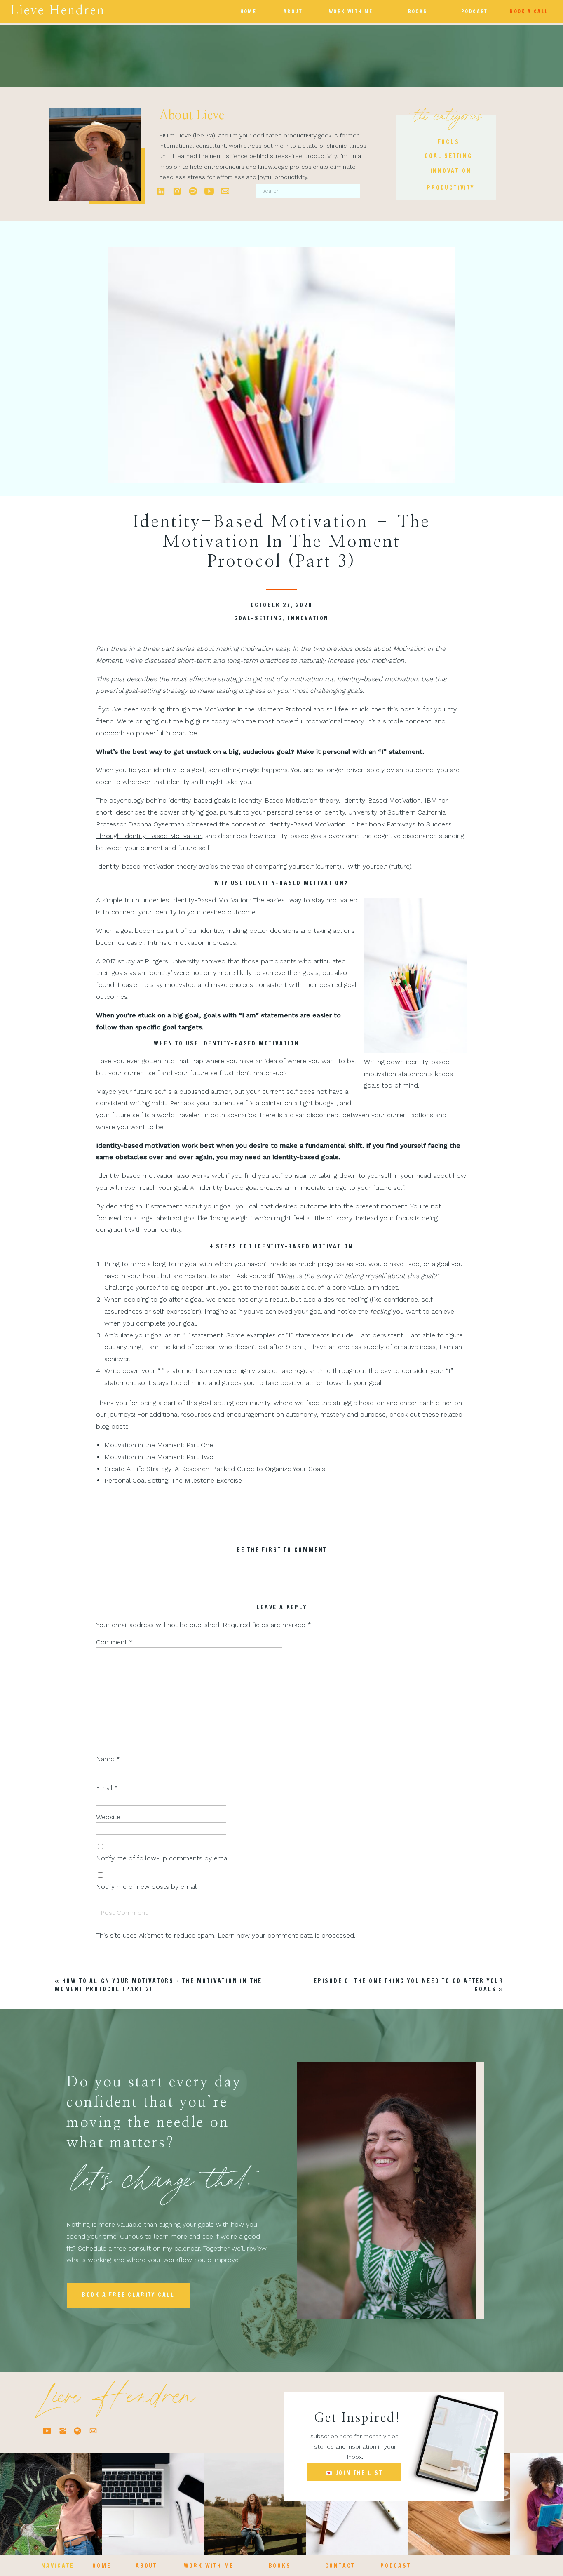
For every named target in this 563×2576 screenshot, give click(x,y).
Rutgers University (173, 961)
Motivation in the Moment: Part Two (159, 1457)
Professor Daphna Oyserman (141, 824)
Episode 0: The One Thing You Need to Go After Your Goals (409, 1985)
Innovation (308, 618)
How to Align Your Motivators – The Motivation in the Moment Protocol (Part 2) (158, 1985)
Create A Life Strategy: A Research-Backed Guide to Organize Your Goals (215, 1469)
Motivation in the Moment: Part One (159, 1445)
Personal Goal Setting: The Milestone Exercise (173, 1480)
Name (108, 1759)
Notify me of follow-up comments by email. (164, 1858)
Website (108, 1817)
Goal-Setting (258, 618)
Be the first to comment (282, 1550)
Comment (114, 1642)
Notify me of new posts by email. (147, 1887)
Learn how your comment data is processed (286, 1935)
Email (107, 1788)
